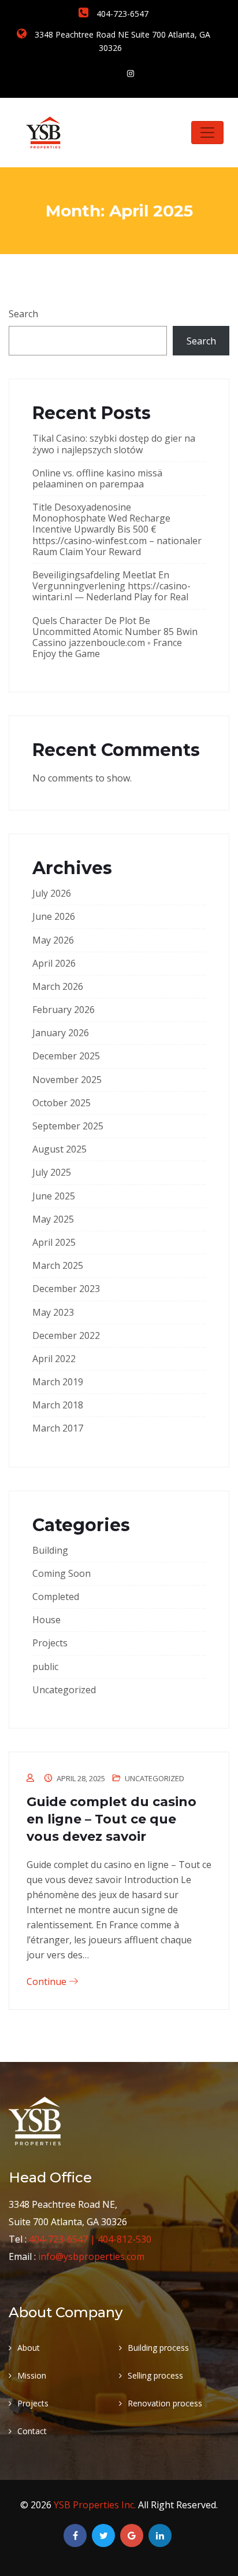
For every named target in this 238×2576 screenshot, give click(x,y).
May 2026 (53, 940)
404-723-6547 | (63, 2239)
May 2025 (53, 1219)
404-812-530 (124, 2239)
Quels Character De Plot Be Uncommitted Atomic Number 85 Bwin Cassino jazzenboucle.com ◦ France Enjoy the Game (115, 637)
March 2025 (58, 1265)
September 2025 (68, 1126)
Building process (158, 2348)
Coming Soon (62, 1573)
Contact (32, 2431)
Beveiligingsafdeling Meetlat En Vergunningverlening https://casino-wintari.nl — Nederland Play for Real (111, 586)
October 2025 (62, 1103)
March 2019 (58, 1382)
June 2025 (54, 1196)
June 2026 (54, 916)
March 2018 (58, 1405)
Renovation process (165, 2403)
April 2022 (54, 1359)
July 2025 (52, 1172)
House (47, 1620)
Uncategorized (64, 1690)
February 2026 (64, 1010)
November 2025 (67, 1080)
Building (50, 1550)
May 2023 (53, 1312)
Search (23, 314)
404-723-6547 (121, 14)
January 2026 (61, 1033)
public (45, 1667)
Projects (50, 1643)
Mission (32, 2375)
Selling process (155, 2375)
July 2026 (52, 893)
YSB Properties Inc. (96, 2505)
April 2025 (54, 1242)
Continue (48, 1981)
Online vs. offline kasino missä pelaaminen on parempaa (97, 478)
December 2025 (66, 1056)
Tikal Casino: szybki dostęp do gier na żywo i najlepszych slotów (114, 444)
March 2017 (58, 1428)
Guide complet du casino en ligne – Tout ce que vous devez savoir (111, 1819)
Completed (56, 1597)
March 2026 (58, 986)
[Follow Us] (131, 73)
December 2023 (66, 1289)
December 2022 (66, 1335)
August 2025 (59, 1149)
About (29, 2348)
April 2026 (54, 963)
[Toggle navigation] (207, 133)
